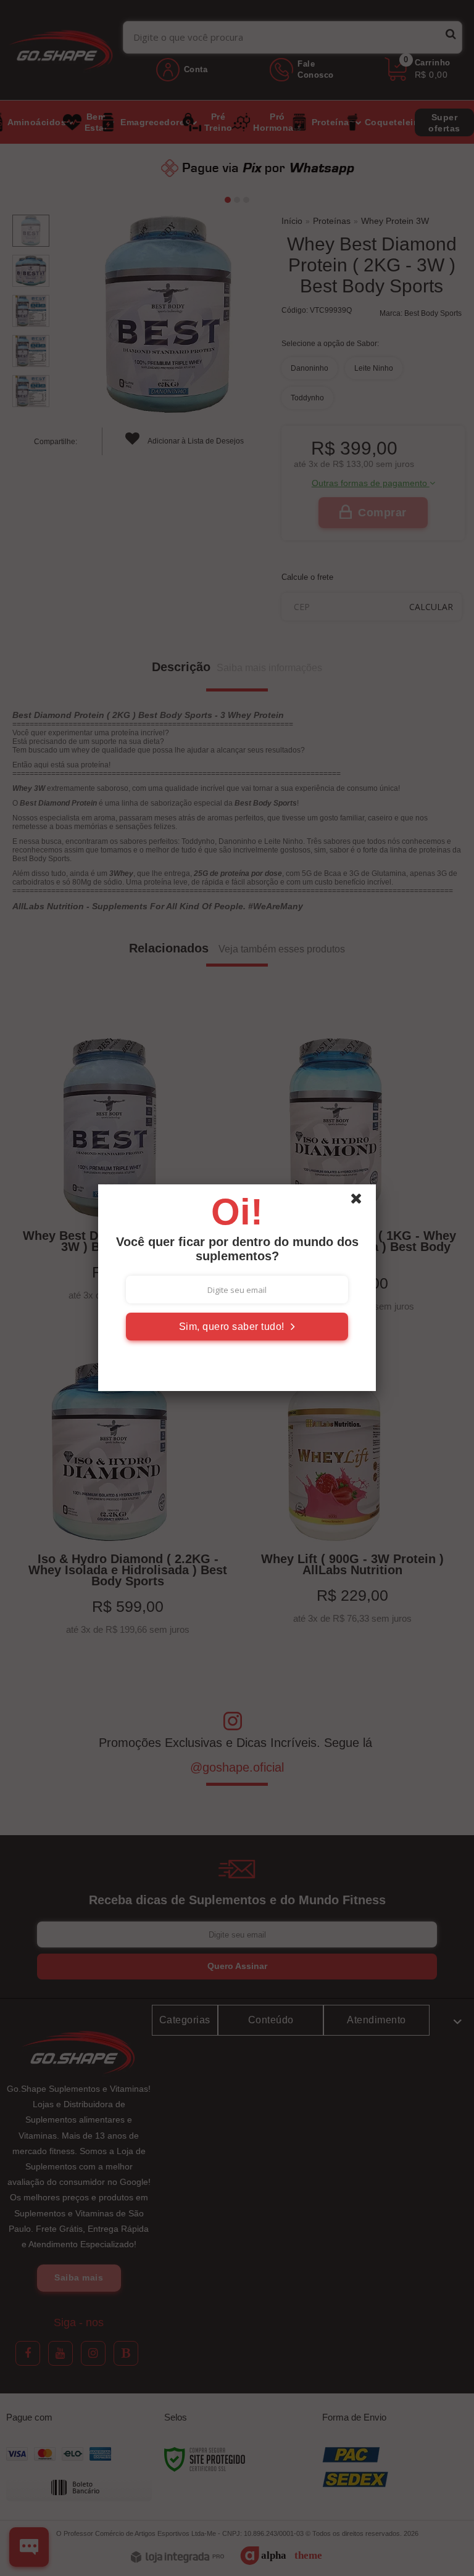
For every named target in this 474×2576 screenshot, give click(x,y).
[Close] (362, 1202)
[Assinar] (237, 1327)
